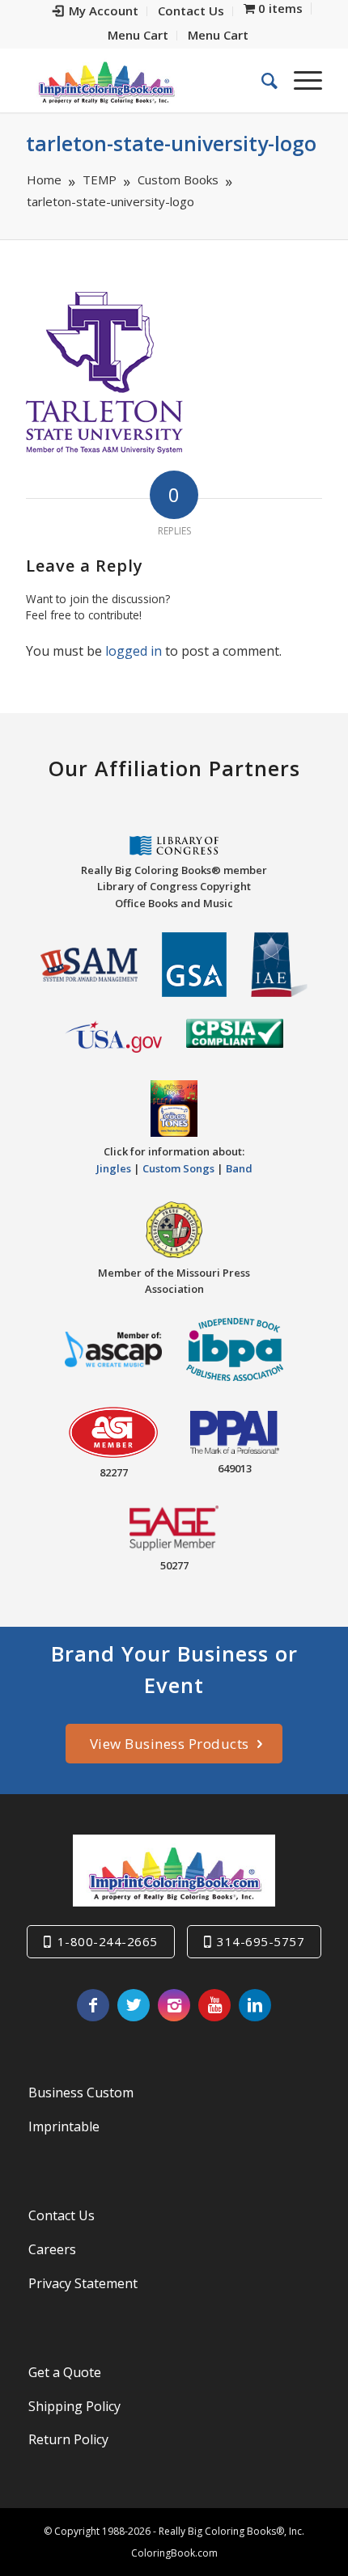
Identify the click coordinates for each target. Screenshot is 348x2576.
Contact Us (62, 2215)
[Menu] (300, 80)
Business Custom (81, 2092)
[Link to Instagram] (174, 2005)
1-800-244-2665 (108, 1941)
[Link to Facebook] (93, 2005)
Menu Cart (138, 35)
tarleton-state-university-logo (171, 143)
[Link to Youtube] (214, 2005)
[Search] (261, 80)
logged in (134, 651)
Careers (52, 2249)
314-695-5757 (261, 1941)
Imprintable (64, 2126)
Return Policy (68, 2439)
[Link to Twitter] (134, 2005)
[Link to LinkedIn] (255, 2005)
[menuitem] (96, 11)
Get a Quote (65, 2372)
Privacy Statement (83, 2283)
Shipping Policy (74, 2406)
